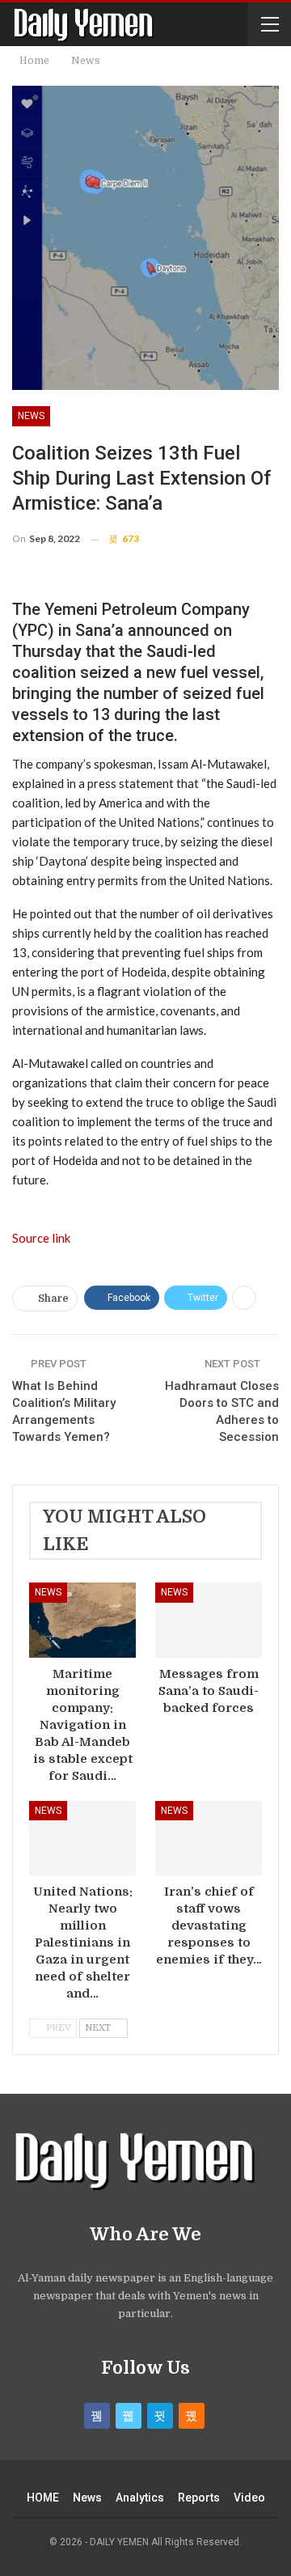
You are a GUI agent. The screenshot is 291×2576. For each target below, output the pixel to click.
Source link (41, 1238)
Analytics (140, 2498)
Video (249, 2498)
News (31, 416)
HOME (43, 2498)
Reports (199, 2498)
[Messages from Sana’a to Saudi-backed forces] (209, 1620)
